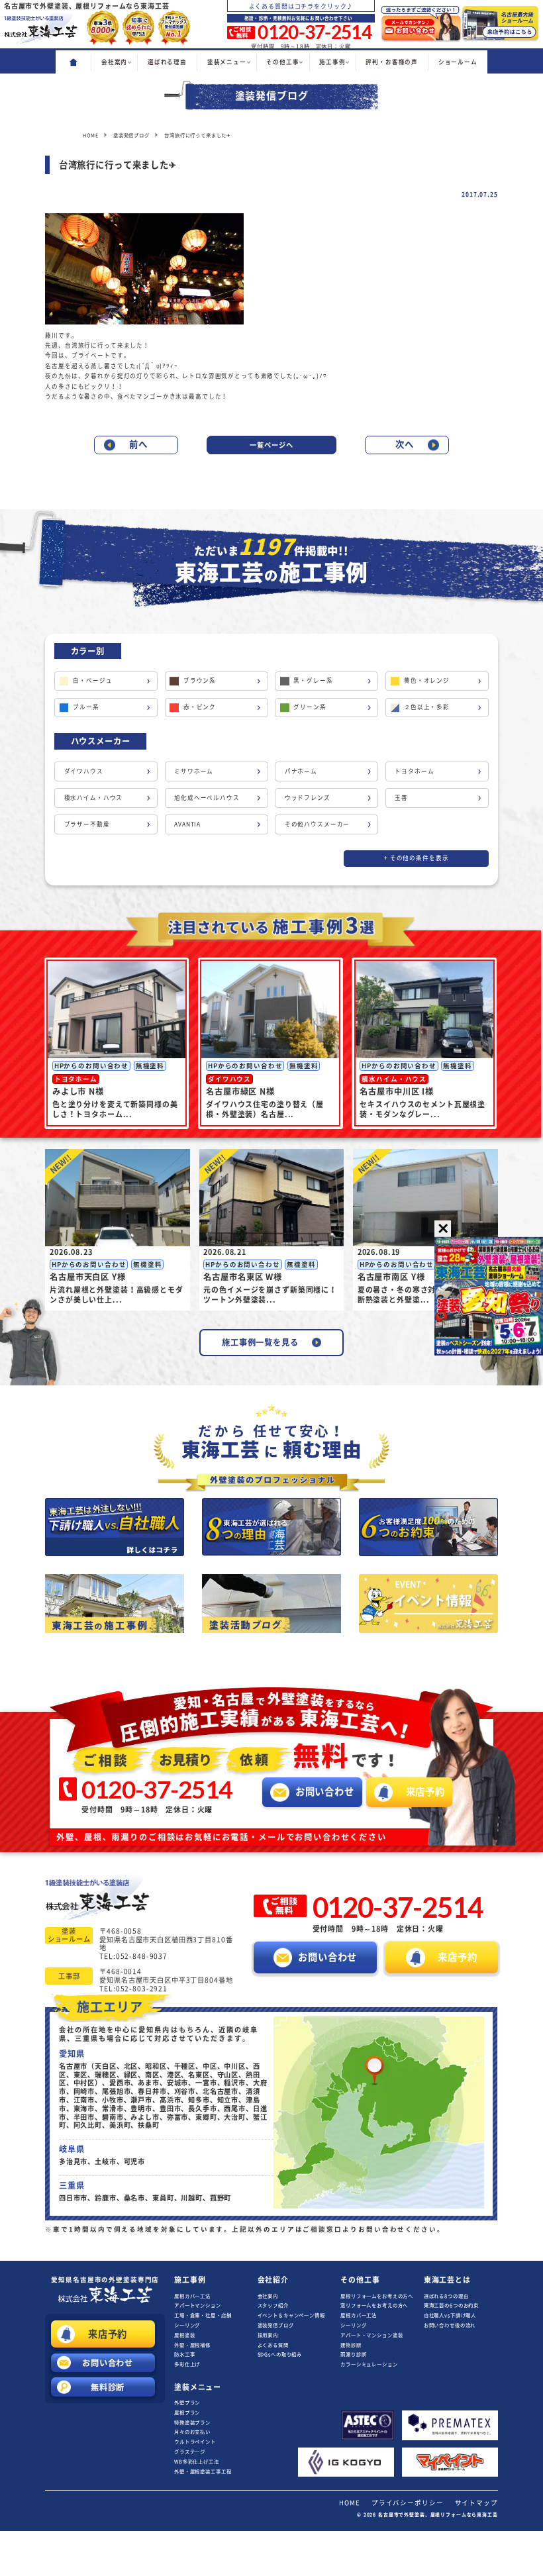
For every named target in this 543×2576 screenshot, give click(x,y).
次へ (405, 444)
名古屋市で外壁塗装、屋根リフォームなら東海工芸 (438, 2515)
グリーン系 (310, 707)
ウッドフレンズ (308, 798)
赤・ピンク (200, 707)
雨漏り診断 (353, 2354)
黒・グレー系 (313, 680)
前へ (138, 444)
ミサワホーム (194, 771)
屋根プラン (187, 2412)
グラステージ (190, 2452)
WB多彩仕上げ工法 (197, 2461)
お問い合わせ (108, 2363)
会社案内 (268, 2296)
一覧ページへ (271, 445)
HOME (349, 2503)
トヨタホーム (414, 771)
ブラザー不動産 (87, 824)
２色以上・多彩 (427, 707)
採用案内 (268, 2335)
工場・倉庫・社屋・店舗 (203, 2315)
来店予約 (108, 2334)
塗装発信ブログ (276, 2325)
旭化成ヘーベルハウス (207, 798)
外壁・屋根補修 (192, 2345)
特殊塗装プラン (192, 2422)
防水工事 (184, 2354)
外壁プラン (187, 2403)
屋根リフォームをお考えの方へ (377, 2296)
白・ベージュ (92, 680)
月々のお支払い (192, 2432)
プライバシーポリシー (408, 2503)
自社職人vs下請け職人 (450, 2315)
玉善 (401, 798)
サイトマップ (476, 2503)
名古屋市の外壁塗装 (105, 2280)
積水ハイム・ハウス (94, 798)
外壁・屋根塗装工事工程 (203, 2471)
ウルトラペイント (195, 2442)
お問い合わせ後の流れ (450, 2325)
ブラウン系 (200, 680)
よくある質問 (273, 2345)
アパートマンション (198, 2305)
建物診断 (351, 2345)
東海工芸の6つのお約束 (451, 2305)
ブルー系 (86, 707)
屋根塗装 (184, 2335)
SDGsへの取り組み (280, 2354)
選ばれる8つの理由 (446, 2296)
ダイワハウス (84, 771)
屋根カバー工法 (192, 2296)
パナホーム (301, 771)
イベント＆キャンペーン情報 (291, 2315)
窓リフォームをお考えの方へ (374, 2305)
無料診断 (108, 2387)
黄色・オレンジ (427, 680)
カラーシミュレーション (369, 2364)
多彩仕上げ (187, 2364)
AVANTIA (187, 824)
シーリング (187, 2325)
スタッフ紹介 (273, 2305)
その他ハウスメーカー (318, 824)
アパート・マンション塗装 (371, 2335)
